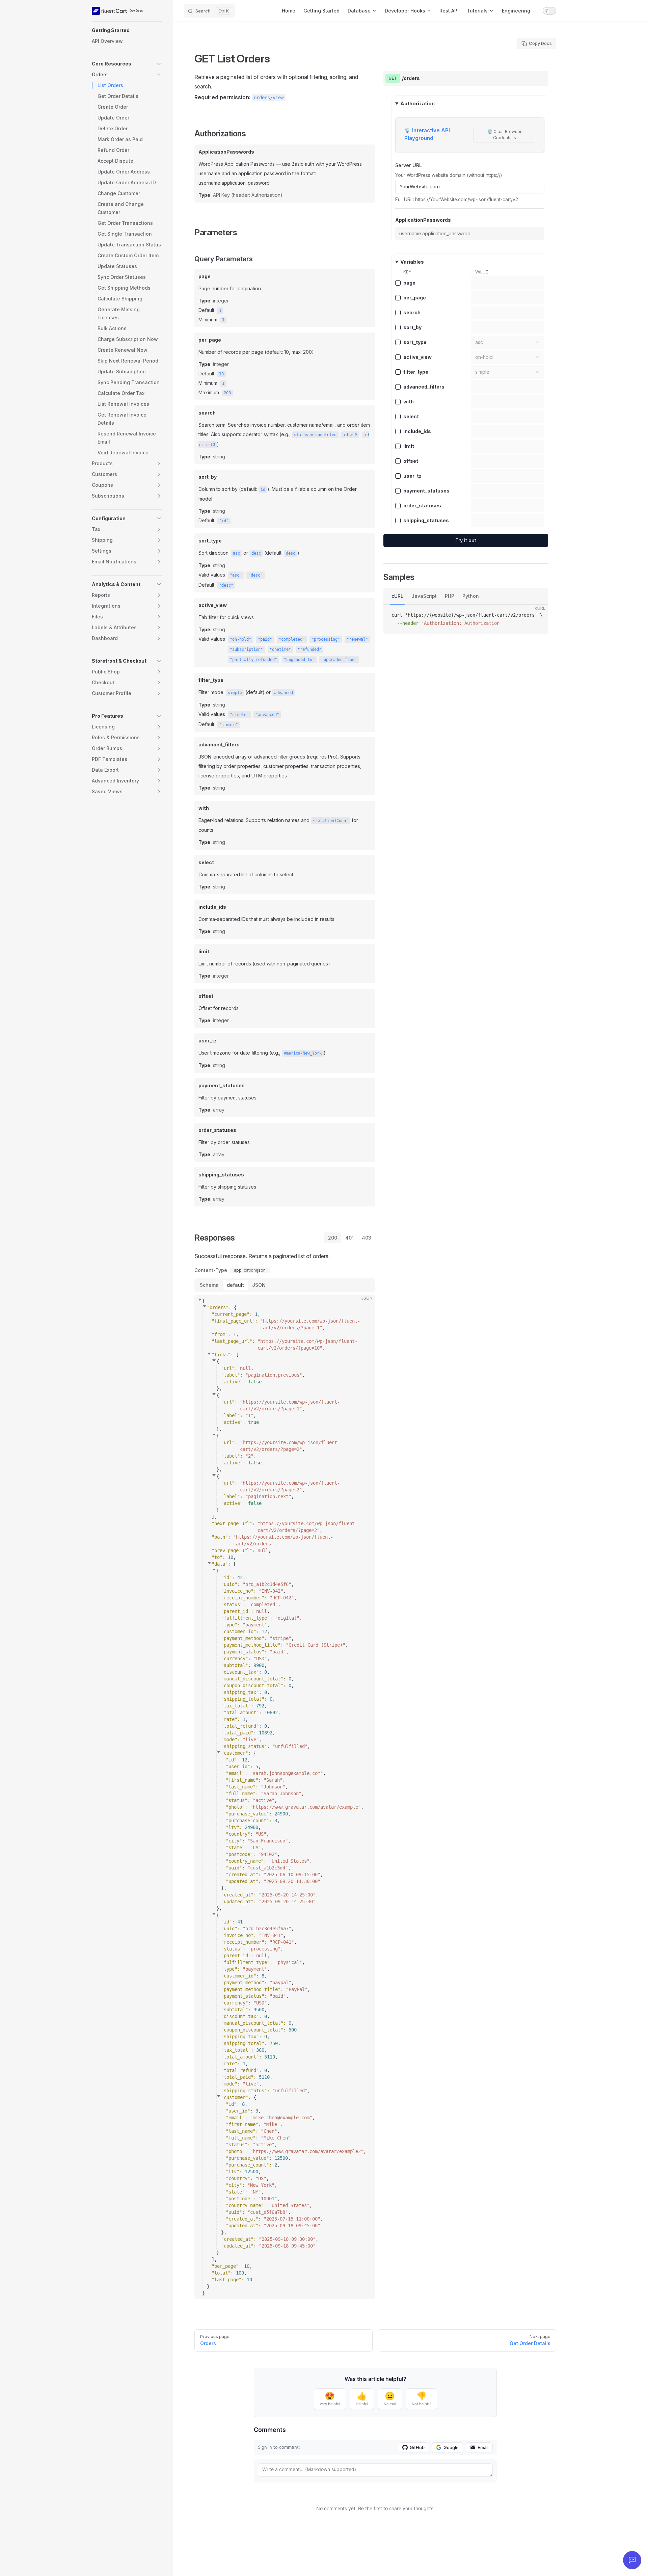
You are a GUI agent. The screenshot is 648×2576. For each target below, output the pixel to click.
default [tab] (235, 1285)
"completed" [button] (292, 639)
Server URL (409, 165)
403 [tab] (367, 1238)
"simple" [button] (239, 715)
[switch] (549, 11)
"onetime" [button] (280, 649)
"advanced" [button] (267, 715)
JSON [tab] (259, 1285)
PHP (450, 596)
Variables (412, 262)
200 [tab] (333, 1238)
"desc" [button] (255, 575)
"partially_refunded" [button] (253, 660)
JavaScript (424, 596)
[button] (127, 30)
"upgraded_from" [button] (339, 660)
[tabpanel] (285, 1775)
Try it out (466, 540)
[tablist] (350, 1238)
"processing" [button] (326, 639)
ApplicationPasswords (423, 220)
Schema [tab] (209, 1285)
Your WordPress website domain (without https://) (449, 175)
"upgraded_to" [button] (299, 660)
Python (471, 596)
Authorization (417, 103)
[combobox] (508, 342)
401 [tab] (349, 1238)
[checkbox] (398, 283)
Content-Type (211, 1270)
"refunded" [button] (309, 649)
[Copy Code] (364, 1305)
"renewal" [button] (357, 639)
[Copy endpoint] (538, 78)
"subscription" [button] (246, 649)
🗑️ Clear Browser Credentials (504, 135)
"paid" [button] (265, 639)
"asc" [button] (236, 575)
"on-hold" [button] (240, 639)
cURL (397, 596)
